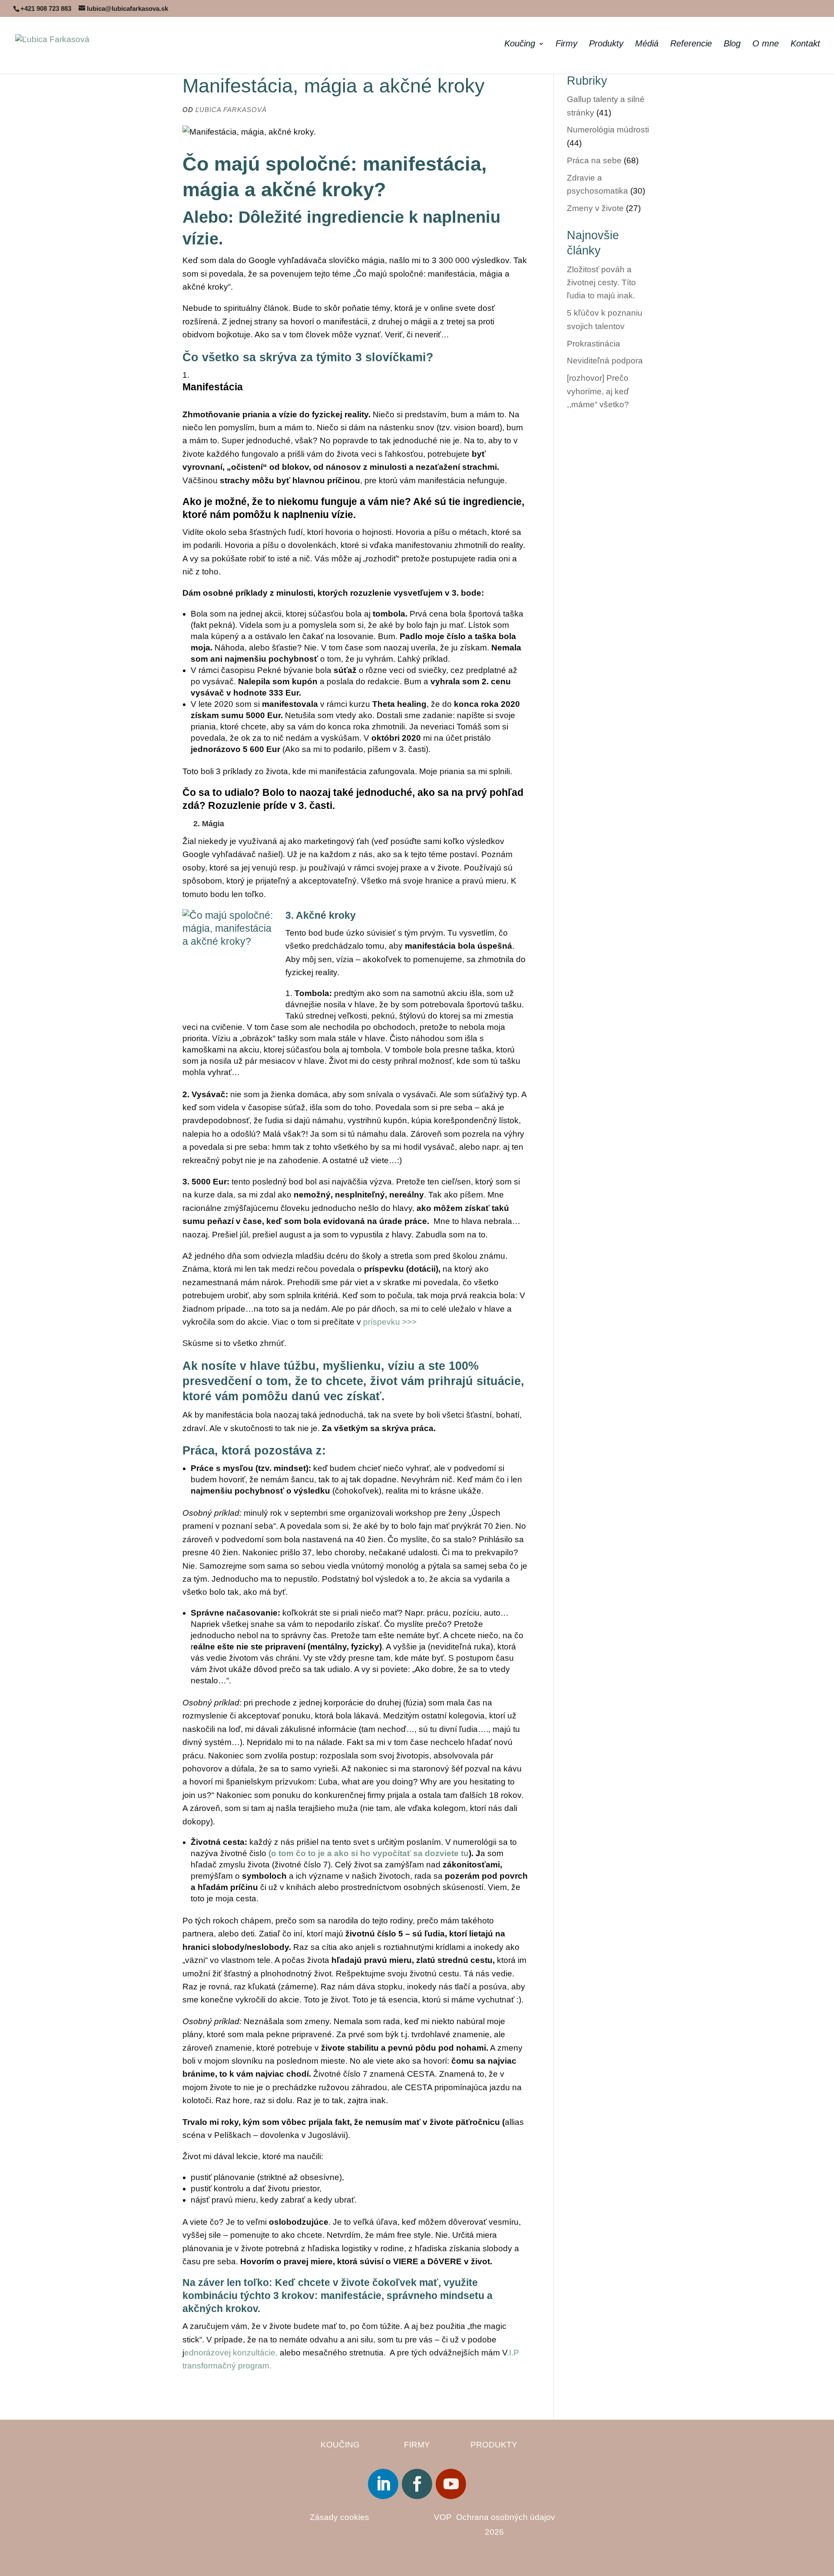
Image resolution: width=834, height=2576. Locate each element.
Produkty (606, 44)
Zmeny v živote (595, 208)
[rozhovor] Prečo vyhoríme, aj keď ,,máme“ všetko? (598, 391)
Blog (732, 44)
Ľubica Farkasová (231, 110)
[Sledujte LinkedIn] (383, 2484)
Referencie (691, 44)
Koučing (520, 44)
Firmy (566, 44)
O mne (766, 44)
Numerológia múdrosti (608, 130)
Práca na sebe (594, 160)
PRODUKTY (494, 2445)
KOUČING (340, 2445)
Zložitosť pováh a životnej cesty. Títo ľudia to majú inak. (601, 283)
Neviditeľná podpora (605, 361)
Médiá (647, 44)
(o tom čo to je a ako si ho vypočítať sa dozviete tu (369, 1853)
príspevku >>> (391, 1322)
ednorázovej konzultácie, (231, 2353)
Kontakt (805, 44)
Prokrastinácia (594, 344)
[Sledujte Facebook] (417, 2484)
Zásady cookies (339, 2517)
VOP (445, 2517)
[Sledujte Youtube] (451, 2484)
